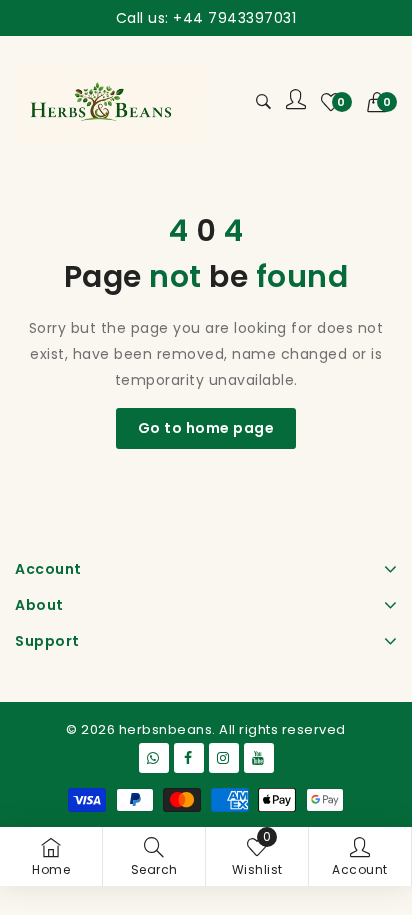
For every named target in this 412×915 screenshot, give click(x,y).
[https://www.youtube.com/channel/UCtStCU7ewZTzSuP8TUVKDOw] (259, 758)
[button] (382, 102)
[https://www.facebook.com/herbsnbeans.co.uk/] (189, 758)
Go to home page (206, 428)
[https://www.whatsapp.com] (154, 758)
